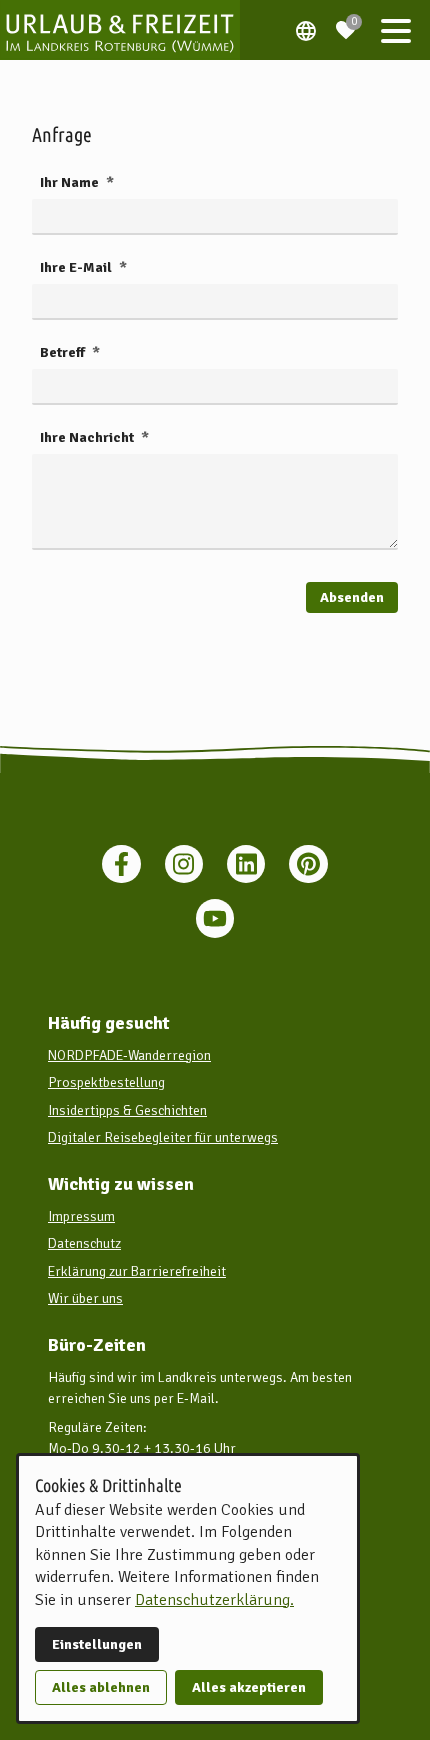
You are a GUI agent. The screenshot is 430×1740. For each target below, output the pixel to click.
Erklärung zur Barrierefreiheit (137, 1271)
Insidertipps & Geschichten (127, 1110)
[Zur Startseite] (120, 30)
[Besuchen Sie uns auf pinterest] (308, 864)
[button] (396, 30)
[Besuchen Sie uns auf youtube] (215, 918)
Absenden (352, 597)
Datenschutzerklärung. (214, 1600)
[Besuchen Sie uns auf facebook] (121, 864)
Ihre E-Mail (77, 267)
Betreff (64, 352)
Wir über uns (85, 1298)
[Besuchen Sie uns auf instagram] (184, 864)
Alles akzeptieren (249, 1687)
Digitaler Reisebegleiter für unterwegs (163, 1137)
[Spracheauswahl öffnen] (306, 30)
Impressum (81, 1216)
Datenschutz (84, 1243)
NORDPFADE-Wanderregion (129, 1055)
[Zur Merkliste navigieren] (346, 22)
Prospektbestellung (106, 1082)
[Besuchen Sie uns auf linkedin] (246, 864)
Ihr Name (71, 182)
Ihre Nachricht (88, 437)
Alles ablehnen (101, 1687)
